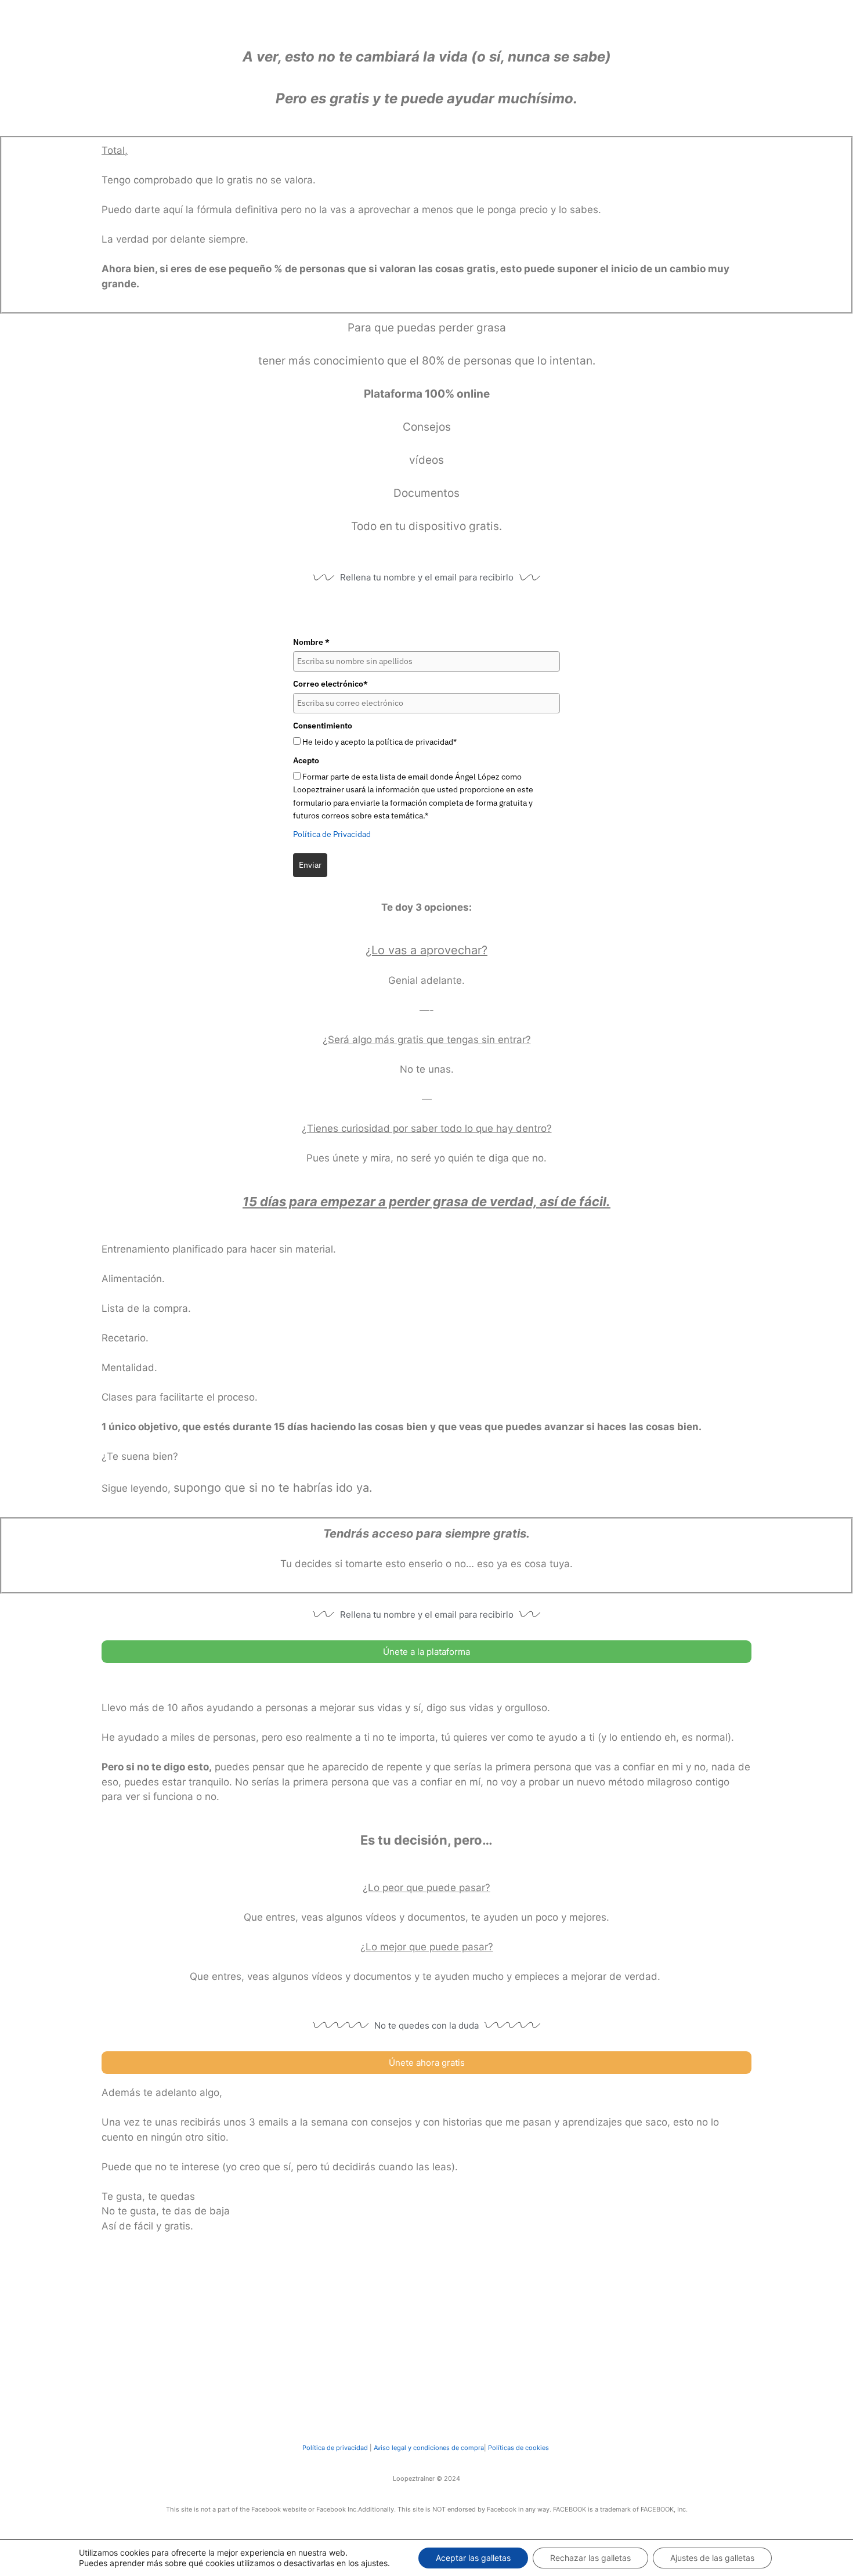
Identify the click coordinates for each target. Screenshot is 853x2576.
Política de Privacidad (332, 834)
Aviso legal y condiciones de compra (428, 2448)
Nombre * (311, 642)
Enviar (310, 865)
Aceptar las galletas (473, 2558)
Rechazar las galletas (590, 2558)
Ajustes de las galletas (712, 2558)
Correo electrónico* (330, 684)
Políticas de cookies (518, 2448)
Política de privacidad (335, 2448)
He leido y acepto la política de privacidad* (379, 742)
